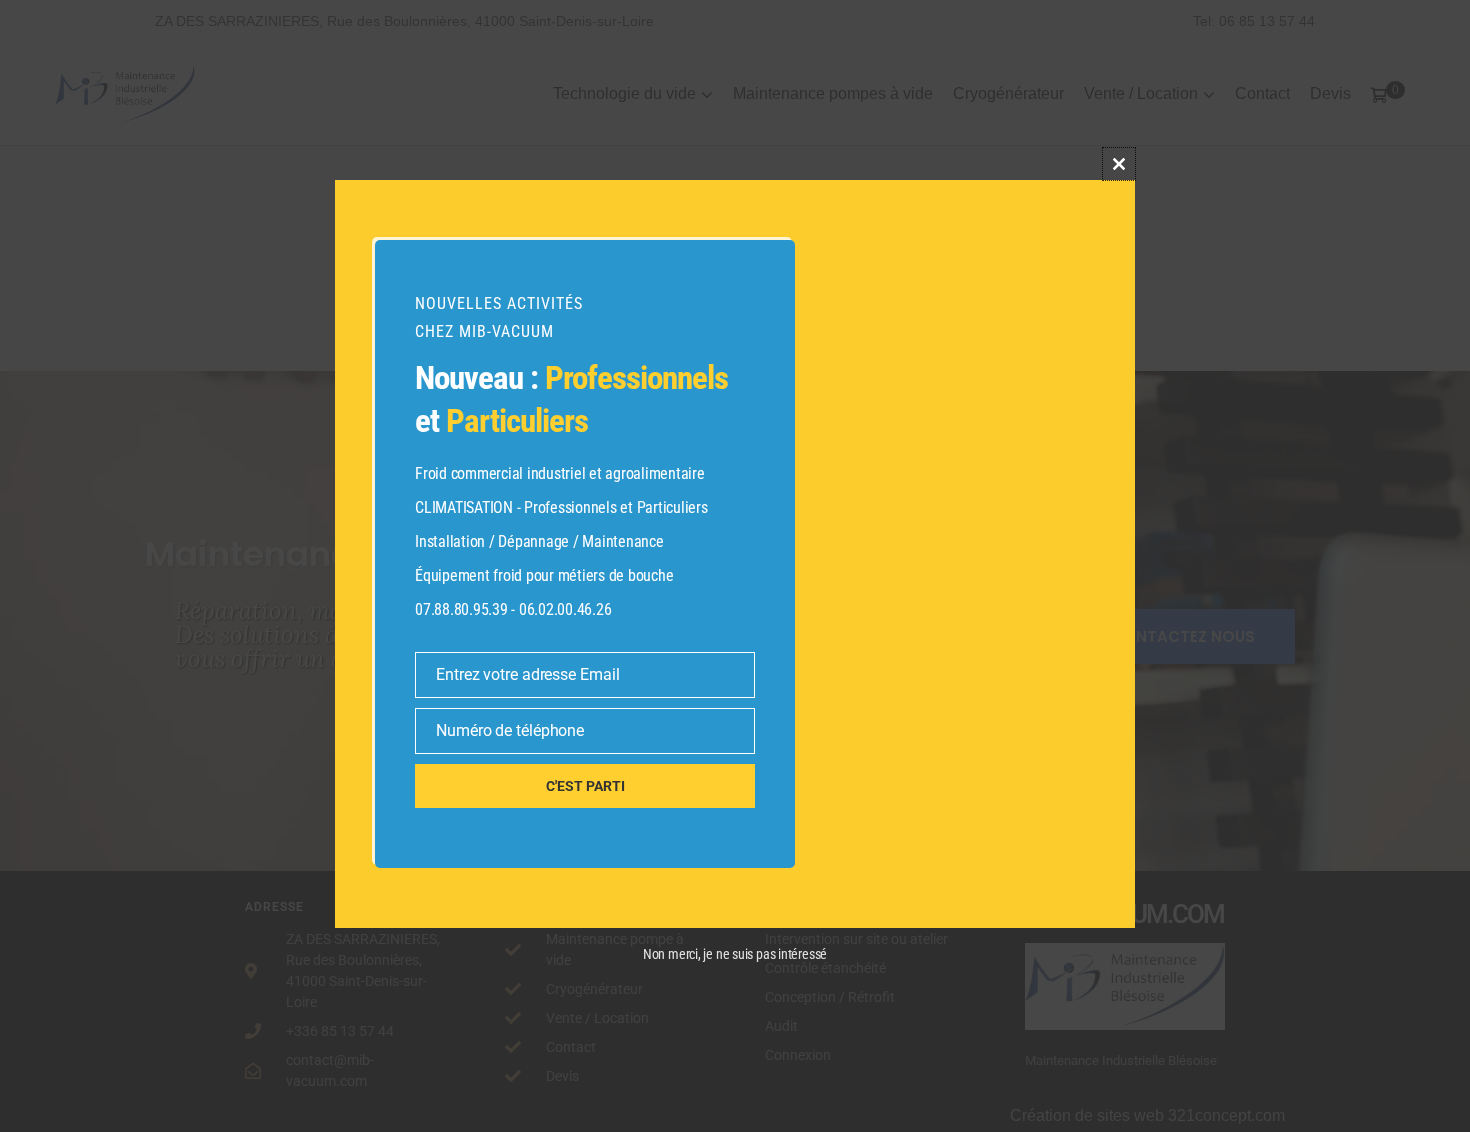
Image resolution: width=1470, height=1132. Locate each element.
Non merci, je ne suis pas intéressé (735, 954)
